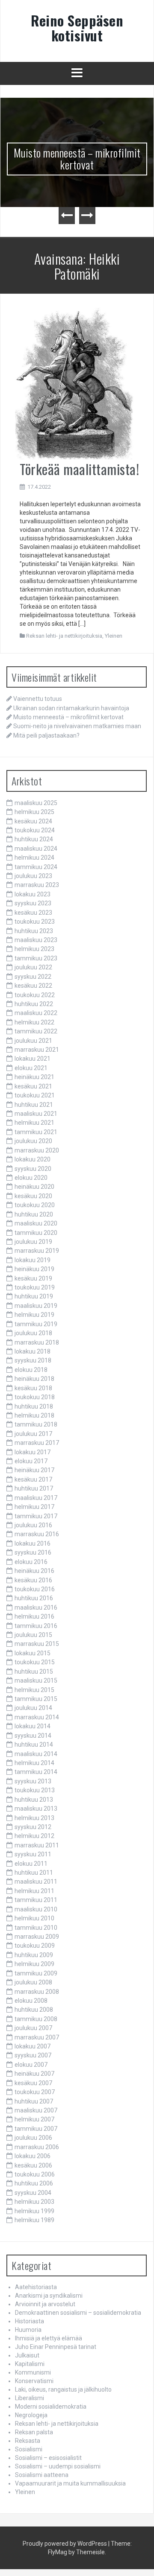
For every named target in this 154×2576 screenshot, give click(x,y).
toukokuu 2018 (35, 1397)
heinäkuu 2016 (34, 1571)
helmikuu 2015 (34, 1690)
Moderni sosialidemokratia (51, 2407)
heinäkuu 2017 (34, 1470)
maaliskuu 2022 (36, 1013)
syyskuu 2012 (33, 1827)
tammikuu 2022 (36, 1031)
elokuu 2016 (31, 1562)
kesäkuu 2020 (33, 1196)
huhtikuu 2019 (34, 1296)
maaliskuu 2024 (36, 849)
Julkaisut (27, 2355)
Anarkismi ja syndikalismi (49, 2296)
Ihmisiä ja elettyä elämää (49, 2338)
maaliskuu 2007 (36, 2110)
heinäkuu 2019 (34, 1269)
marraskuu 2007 (37, 2037)
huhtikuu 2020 (34, 1214)
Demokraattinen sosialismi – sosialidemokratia (78, 2313)
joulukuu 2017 (33, 1434)
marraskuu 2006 (37, 2147)
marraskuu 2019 (37, 1251)
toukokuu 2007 (35, 2092)
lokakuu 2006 (33, 2156)
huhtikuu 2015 (34, 1672)
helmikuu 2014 (34, 1763)
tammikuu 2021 (36, 1132)
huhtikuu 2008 (34, 2010)
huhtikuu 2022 (34, 1004)
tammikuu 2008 (36, 2019)
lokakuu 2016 (33, 1543)
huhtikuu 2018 (34, 1406)
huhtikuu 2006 (34, 2183)
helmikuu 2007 (34, 2119)
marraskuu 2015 (37, 1644)
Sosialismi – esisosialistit (48, 2458)
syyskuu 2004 (33, 2193)
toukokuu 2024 (35, 830)
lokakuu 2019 (33, 1260)
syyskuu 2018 (33, 1360)
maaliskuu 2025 (36, 803)
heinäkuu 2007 (34, 2074)
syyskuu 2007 (33, 2055)
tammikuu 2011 (36, 1900)
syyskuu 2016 (33, 1552)
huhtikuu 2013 (34, 1800)
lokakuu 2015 (33, 1653)
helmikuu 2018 (34, 1415)
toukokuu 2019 (35, 1287)
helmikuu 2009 (34, 1964)
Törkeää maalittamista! (79, 469)
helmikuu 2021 (34, 1123)
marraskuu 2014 (37, 1717)
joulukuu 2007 (33, 2028)
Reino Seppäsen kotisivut (77, 28)
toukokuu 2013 (35, 1790)
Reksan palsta (34, 2432)
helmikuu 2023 (34, 949)
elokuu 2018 (31, 1370)
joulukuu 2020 (33, 1141)
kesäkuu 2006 (33, 2165)
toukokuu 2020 (35, 1205)
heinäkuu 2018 (34, 1379)
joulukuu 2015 (33, 1635)
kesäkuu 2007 (33, 2083)
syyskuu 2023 (33, 903)
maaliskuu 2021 (36, 1114)
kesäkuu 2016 (33, 1580)
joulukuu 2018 (33, 1333)
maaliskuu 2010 (36, 1909)
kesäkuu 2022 (33, 986)
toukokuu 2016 (35, 1589)
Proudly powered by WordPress (65, 2544)
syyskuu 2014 (33, 1736)
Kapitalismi (30, 2364)
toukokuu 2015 (35, 1662)
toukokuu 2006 (35, 2174)
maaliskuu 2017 (36, 1498)
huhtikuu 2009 (34, 1955)
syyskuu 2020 (33, 1169)
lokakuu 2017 (33, 1452)
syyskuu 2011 (33, 1854)
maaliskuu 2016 (36, 1607)
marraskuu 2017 (37, 1443)
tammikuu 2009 (36, 1973)
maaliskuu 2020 (36, 1223)
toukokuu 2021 (35, 1095)
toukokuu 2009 (35, 1946)
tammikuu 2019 (36, 1324)
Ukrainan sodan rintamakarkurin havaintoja (71, 708)
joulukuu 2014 (33, 1708)
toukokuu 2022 (35, 995)
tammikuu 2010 (36, 1928)
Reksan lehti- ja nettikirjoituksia (64, 636)
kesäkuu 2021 (33, 1086)
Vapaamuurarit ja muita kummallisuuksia (70, 2483)
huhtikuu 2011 (34, 1873)
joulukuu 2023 (33, 876)
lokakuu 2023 (33, 894)
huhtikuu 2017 (34, 1488)
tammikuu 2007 (36, 2129)
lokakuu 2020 (33, 1159)
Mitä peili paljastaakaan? (46, 735)
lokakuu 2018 (33, 1351)
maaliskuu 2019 (36, 1306)
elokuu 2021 (31, 1068)
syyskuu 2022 (33, 977)
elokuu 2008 (31, 2001)
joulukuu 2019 (33, 1242)
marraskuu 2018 (37, 1342)
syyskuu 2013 (33, 1781)
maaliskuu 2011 (36, 1882)
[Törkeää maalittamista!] (74, 384)
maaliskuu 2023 (36, 940)
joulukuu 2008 (33, 1982)
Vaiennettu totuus (38, 699)
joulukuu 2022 (33, 967)
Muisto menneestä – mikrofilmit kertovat (77, 159)
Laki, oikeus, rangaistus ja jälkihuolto (63, 2389)
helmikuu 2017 (34, 1507)
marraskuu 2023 (37, 885)
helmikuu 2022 (34, 1022)
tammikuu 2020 (36, 1233)
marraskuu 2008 (37, 1992)
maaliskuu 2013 (36, 1809)
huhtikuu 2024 (34, 839)
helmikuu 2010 (34, 1918)
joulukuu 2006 (33, 2138)
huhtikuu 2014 (34, 1745)
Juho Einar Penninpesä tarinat (56, 2347)
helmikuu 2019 (34, 1315)
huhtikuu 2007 (34, 2101)
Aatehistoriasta (36, 2287)
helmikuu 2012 (34, 1836)
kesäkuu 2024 (33, 821)
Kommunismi (33, 2372)
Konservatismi (34, 2381)
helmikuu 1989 (34, 2220)
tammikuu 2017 (36, 1516)
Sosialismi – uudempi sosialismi (58, 2466)
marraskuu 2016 (37, 1534)
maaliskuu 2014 (36, 1754)
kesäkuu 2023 (33, 913)
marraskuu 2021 (37, 1050)
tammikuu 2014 (36, 1772)
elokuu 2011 (31, 1864)
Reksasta (28, 2441)
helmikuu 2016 (34, 1616)
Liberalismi (30, 2398)
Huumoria (28, 2330)
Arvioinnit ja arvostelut (45, 2304)
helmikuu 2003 (34, 2202)
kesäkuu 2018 (33, 1388)
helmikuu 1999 (34, 2211)
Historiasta (30, 2321)
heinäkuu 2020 (34, 1187)
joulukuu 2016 (33, 1525)
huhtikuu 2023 (34, 931)
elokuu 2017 (31, 1461)
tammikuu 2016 (36, 1626)
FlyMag (58, 2552)
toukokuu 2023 (35, 922)
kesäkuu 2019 (33, 1278)
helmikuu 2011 (34, 1891)
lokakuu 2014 (33, 1726)
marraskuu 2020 (37, 1150)
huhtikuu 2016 (34, 1598)
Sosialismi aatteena (42, 2475)
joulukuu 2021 (33, 1041)
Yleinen (114, 636)
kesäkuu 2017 (33, 1479)
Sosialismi (29, 2449)
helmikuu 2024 (34, 858)
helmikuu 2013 (34, 1818)
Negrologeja (31, 2415)
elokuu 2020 (31, 1178)
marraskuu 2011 (37, 1845)
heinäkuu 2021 (34, 1077)
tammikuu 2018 (36, 1424)
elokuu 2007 (31, 2065)
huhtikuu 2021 (34, 1105)
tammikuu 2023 (36, 958)
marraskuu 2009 (37, 1937)
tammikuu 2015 (36, 1699)
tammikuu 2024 (36, 867)
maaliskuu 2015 (36, 1680)
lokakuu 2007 (33, 2046)
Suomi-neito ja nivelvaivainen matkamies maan (77, 726)
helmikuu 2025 (34, 812)
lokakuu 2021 (33, 1059)
